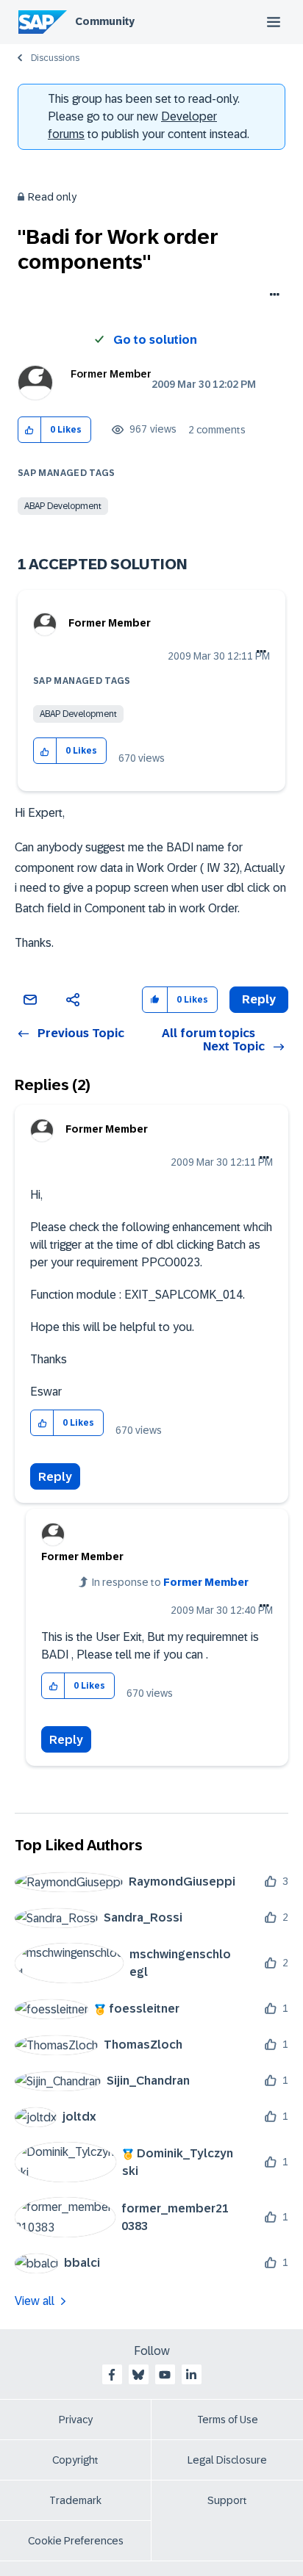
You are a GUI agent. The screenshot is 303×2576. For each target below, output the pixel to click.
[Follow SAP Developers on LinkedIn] (191, 2375)
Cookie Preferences (76, 2541)
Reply (55, 1477)
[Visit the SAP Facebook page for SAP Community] (112, 2375)
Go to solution (155, 340)
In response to (170, 1582)
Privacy (76, 2420)
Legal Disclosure (227, 2460)
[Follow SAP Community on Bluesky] (138, 2375)
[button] (30, 430)
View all (35, 2301)
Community (105, 21)
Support (227, 2500)
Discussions (55, 58)
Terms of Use (228, 2420)
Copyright (75, 2460)
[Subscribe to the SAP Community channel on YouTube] (165, 2375)
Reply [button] (259, 999)
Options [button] (272, 296)
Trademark (75, 2500)
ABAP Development (63, 506)
